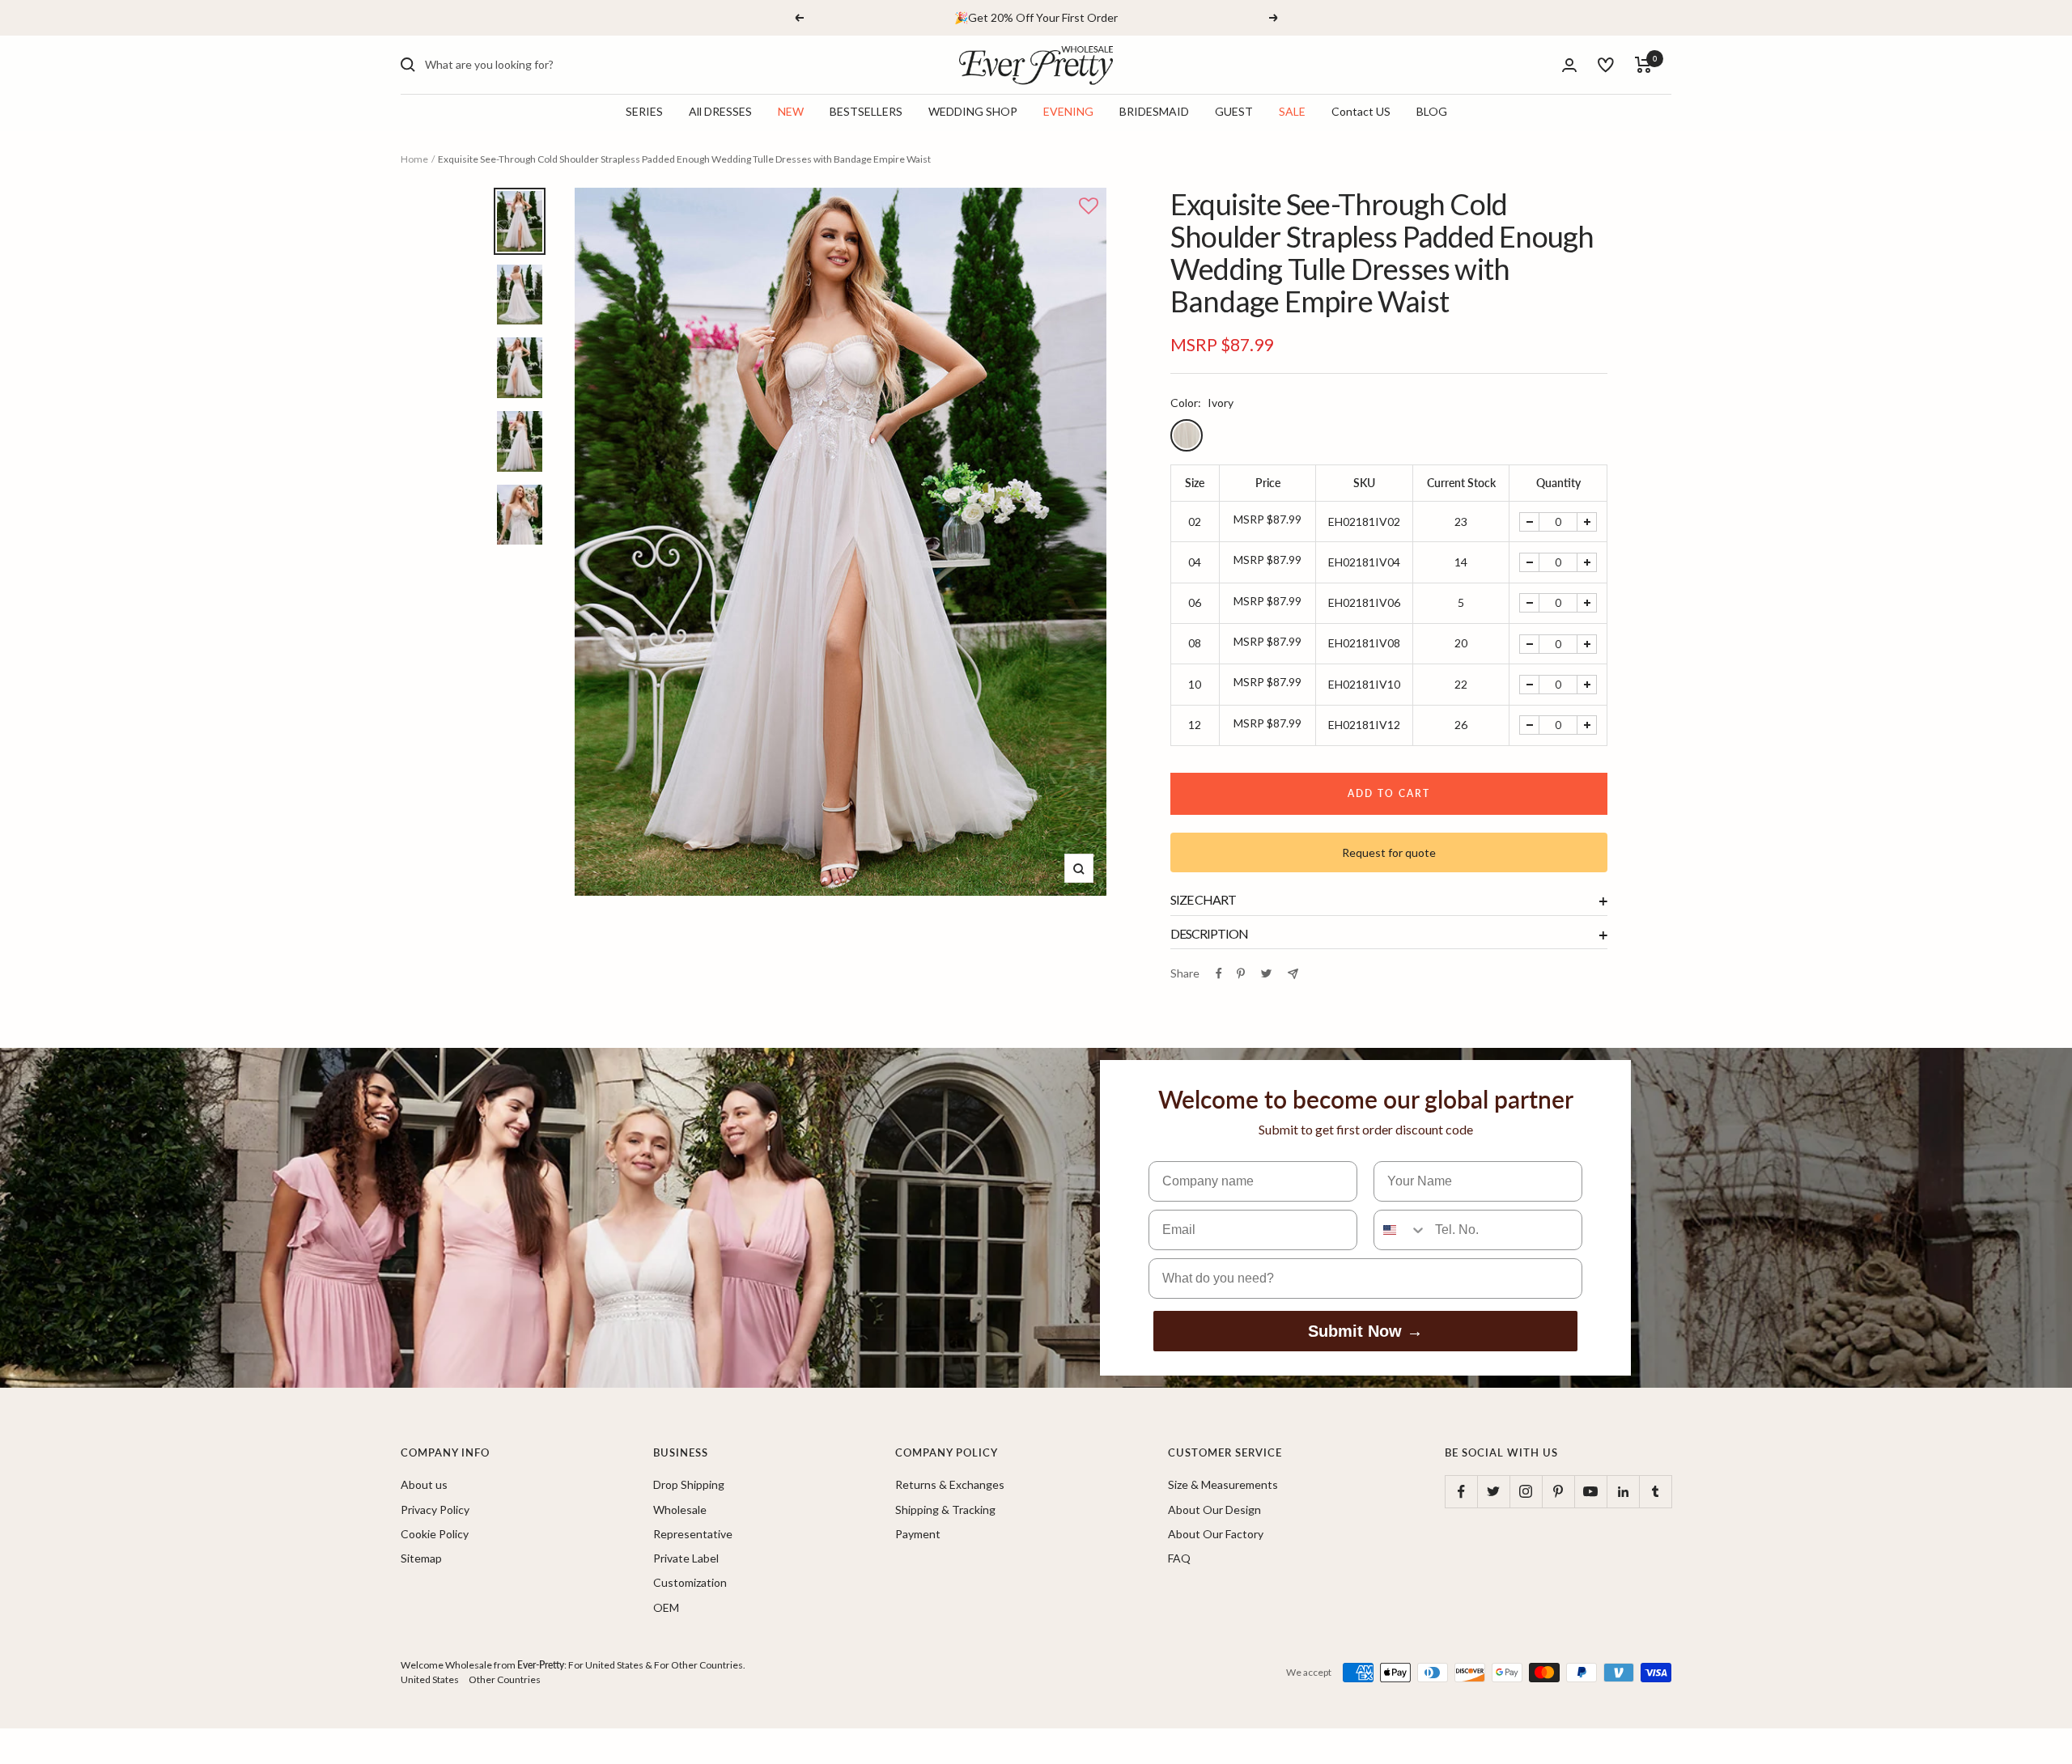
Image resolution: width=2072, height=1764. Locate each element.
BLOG (1432, 112)
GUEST (1234, 112)
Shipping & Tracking (945, 1510)
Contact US (1361, 112)
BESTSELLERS (866, 112)
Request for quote (1389, 852)
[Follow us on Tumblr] (1655, 1491)
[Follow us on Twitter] (1493, 1491)
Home (414, 159)
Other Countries (505, 1679)
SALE (1292, 112)
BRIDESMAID (1154, 112)
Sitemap (421, 1558)
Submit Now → (1365, 1331)
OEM (666, 1607)
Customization (690, 1582)
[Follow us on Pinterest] (1558, 1491)
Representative (693, 1534)
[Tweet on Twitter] (1266, 973)
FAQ (1179, 1558)
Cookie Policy (435, 1534)
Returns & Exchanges (950, 1484)
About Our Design (1214, 1510)
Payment (918, 1534)
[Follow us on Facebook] (1461, 1491)
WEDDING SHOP (973, 112)
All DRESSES (720, 112)
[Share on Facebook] (1219, 973)
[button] (1089, 207)
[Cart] (1643, 65)
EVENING (1068, 112)
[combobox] (546, 65)
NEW (791, 112)
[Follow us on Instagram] (1526, 1491)
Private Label (686, 1558)
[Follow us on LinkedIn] (1623, 1491)
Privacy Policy (435, 1510)
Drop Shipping (689, 1484)
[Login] (1569, 65)
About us (424, 1484)
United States (430, 1679)
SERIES (644, 112)
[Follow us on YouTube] (1590, 1491)
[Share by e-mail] (1293, 974)
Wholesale (680, 1510)
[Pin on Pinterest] (1241, 973)
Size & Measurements (1223, 1484)
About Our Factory (1216, 1534)
